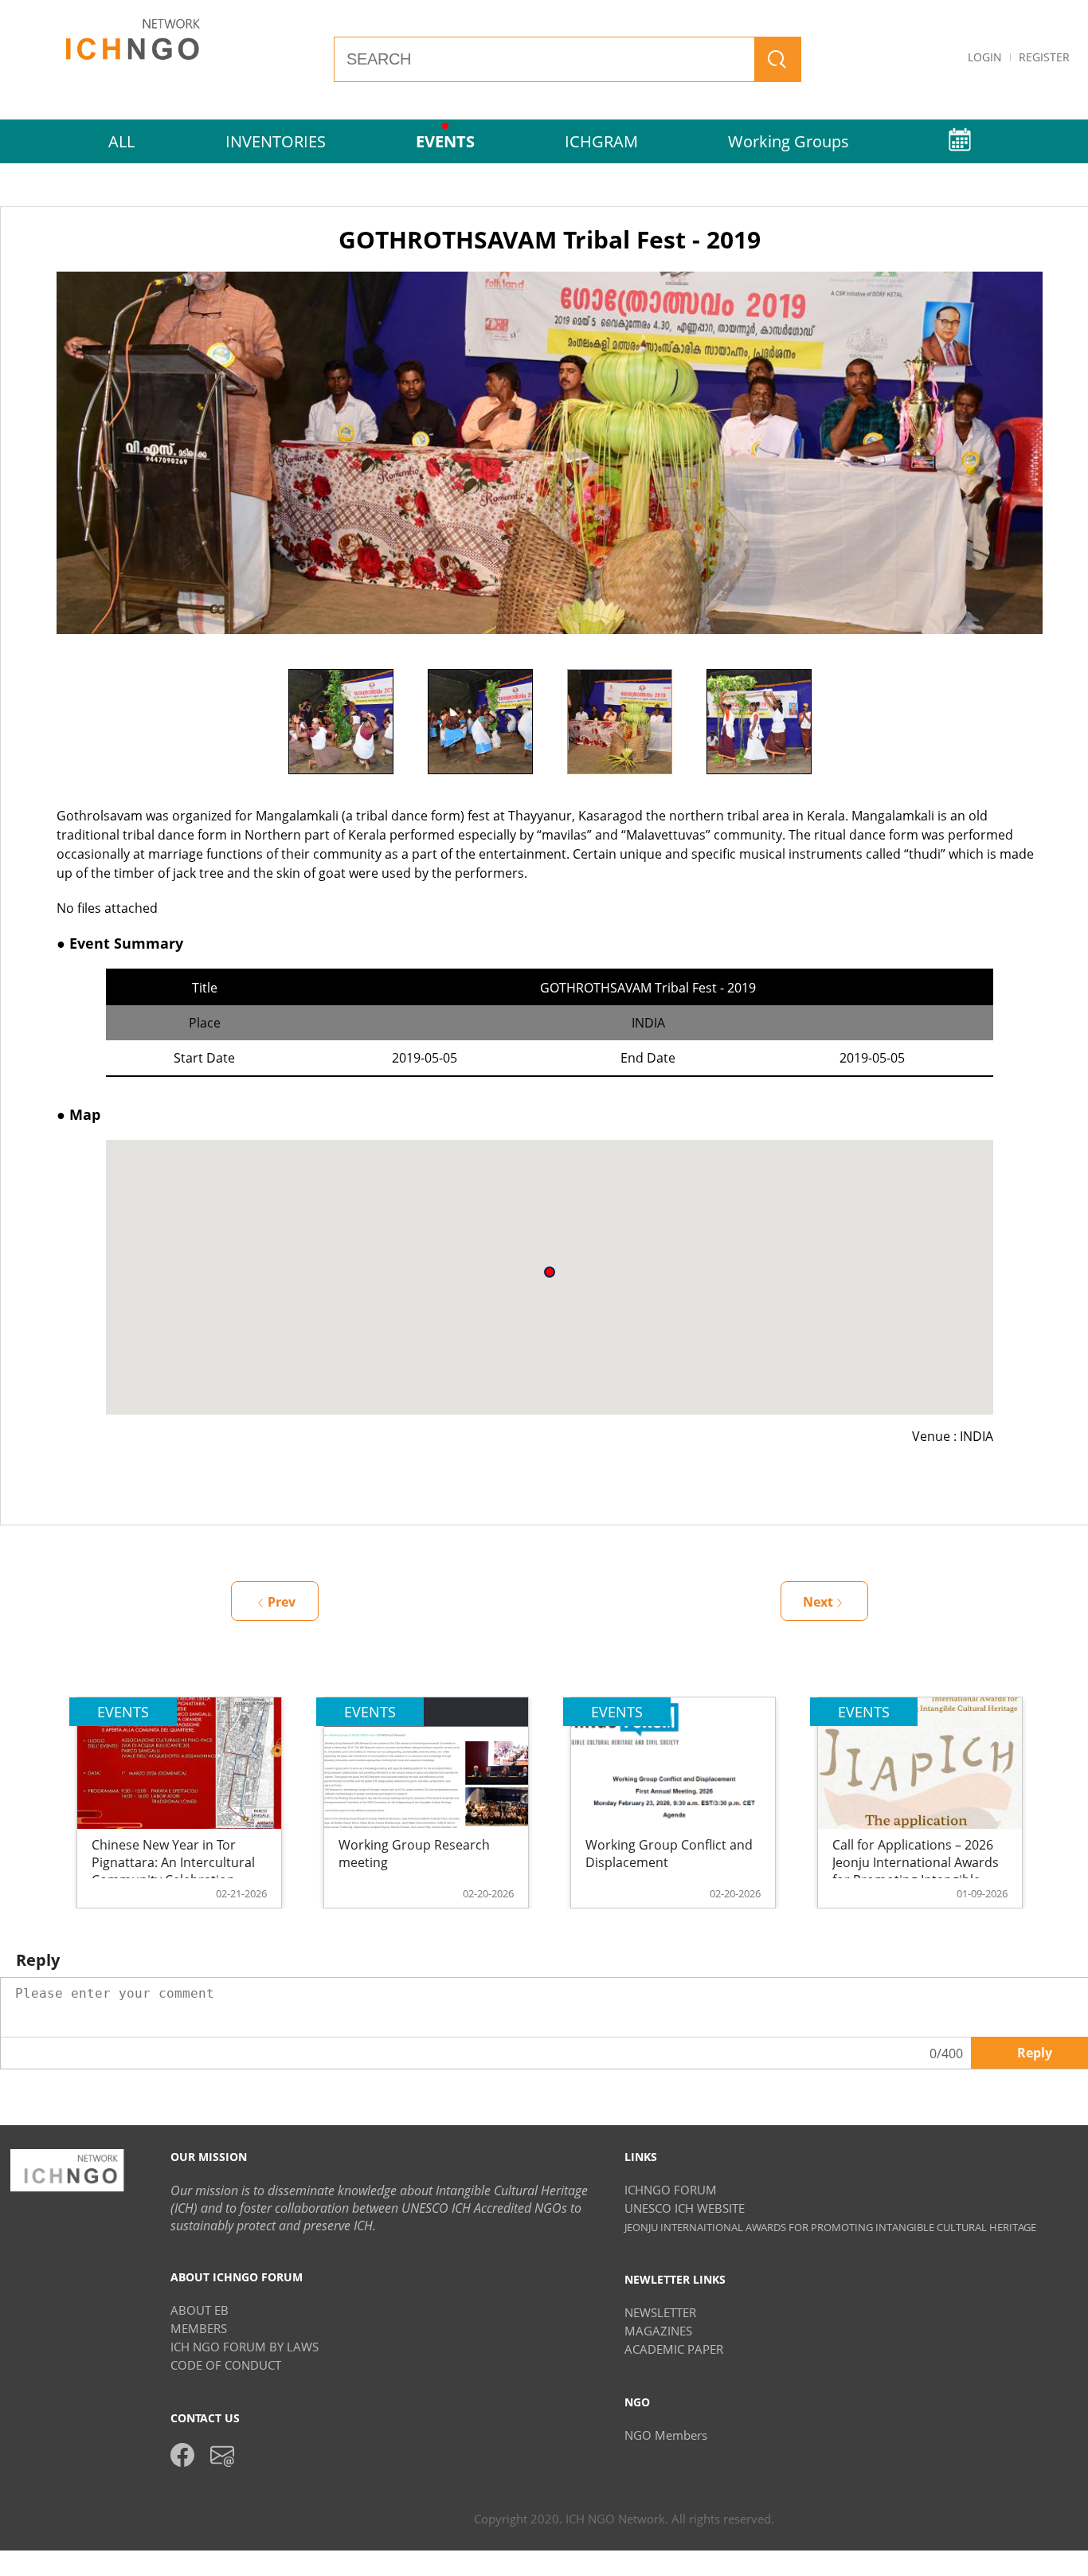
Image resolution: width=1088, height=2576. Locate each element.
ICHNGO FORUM (671, 2190)
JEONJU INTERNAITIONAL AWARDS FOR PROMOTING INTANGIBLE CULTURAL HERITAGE (830, 2227)
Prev (282, 1602)
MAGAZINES (658, 2331)
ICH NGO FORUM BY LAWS (245, 2347)
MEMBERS (199, 2328)
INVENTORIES (276, 141)
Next (840, 722)
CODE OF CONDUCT (226, 2365)
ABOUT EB (200, 2310)
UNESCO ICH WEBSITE (685, 2208)
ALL (121, 141)
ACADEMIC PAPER (674, 2349)
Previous (259, 722)
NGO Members (666, 2435)
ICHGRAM (601, 141)
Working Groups (789, 141)
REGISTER (1044, 57)
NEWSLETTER (660, 2312)
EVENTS (445, 141)
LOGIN (985, 57)
